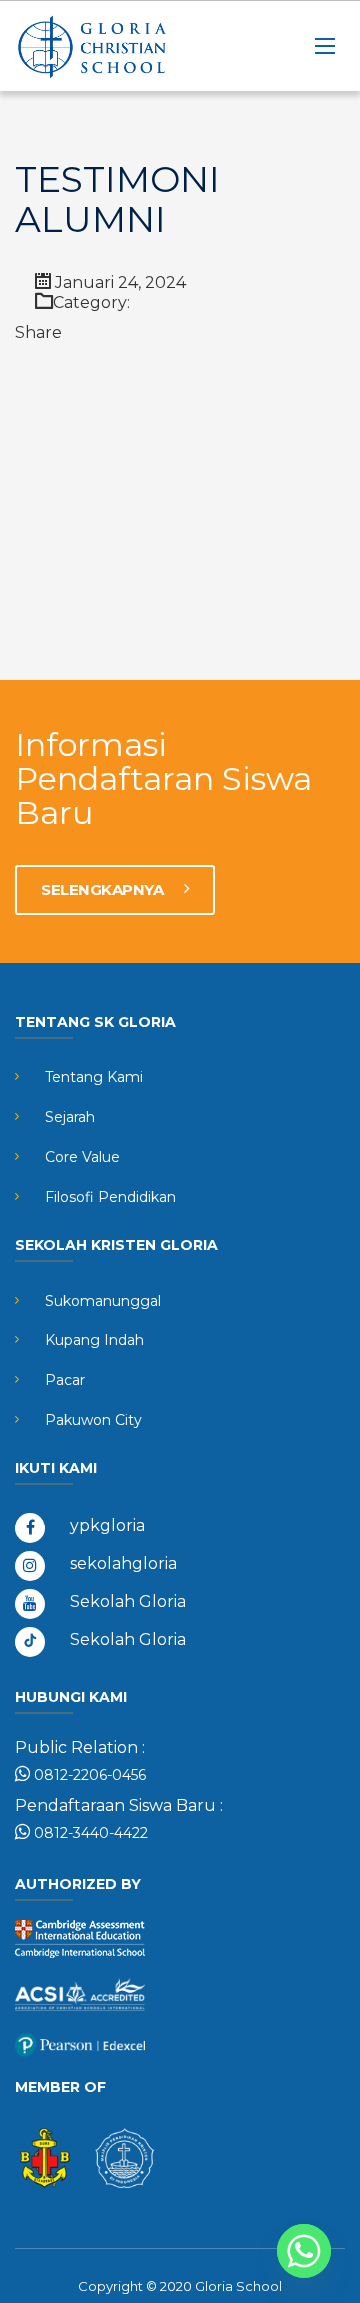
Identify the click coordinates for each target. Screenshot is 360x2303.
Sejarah (70, 1117)
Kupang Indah (94, 1340)
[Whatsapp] (304, 2251)
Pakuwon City (93, 1420)
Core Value (82, 1157)
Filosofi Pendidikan (110, 1197)
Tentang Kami (94, 1077)
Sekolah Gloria (128, 1601)
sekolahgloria (123, 1563)
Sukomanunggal (103, 1301)
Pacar (65, 1380)
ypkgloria (107, 1525)
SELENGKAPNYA (104, 889)
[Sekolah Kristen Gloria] (115, 46)
